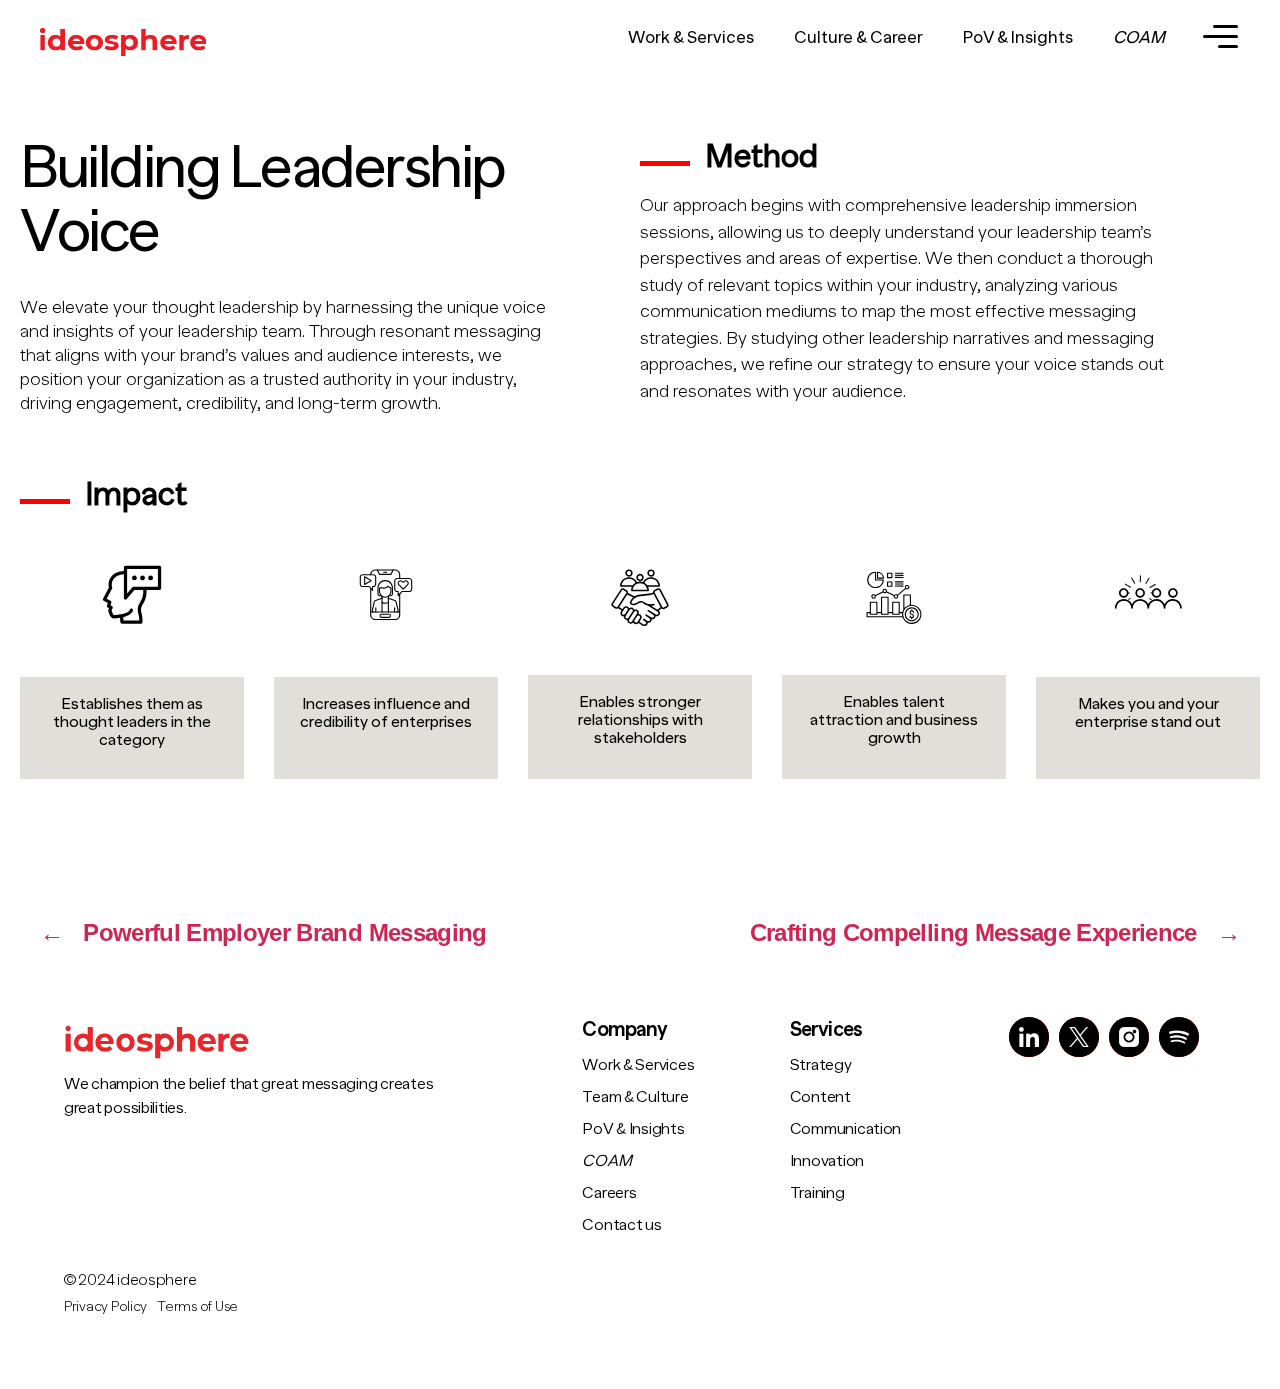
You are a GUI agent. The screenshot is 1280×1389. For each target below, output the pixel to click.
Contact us (621, 1225)
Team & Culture (635, 1097)
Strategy (821, 1065)
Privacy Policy (105, 1306)
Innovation (827, 1161)
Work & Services (691, 37)
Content (820, 1097)
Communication (846, 1129)
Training (817, 1193)
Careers (609, 1193)
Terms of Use (197, 1306)
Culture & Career (858, 37)
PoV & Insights (1018, 37)
